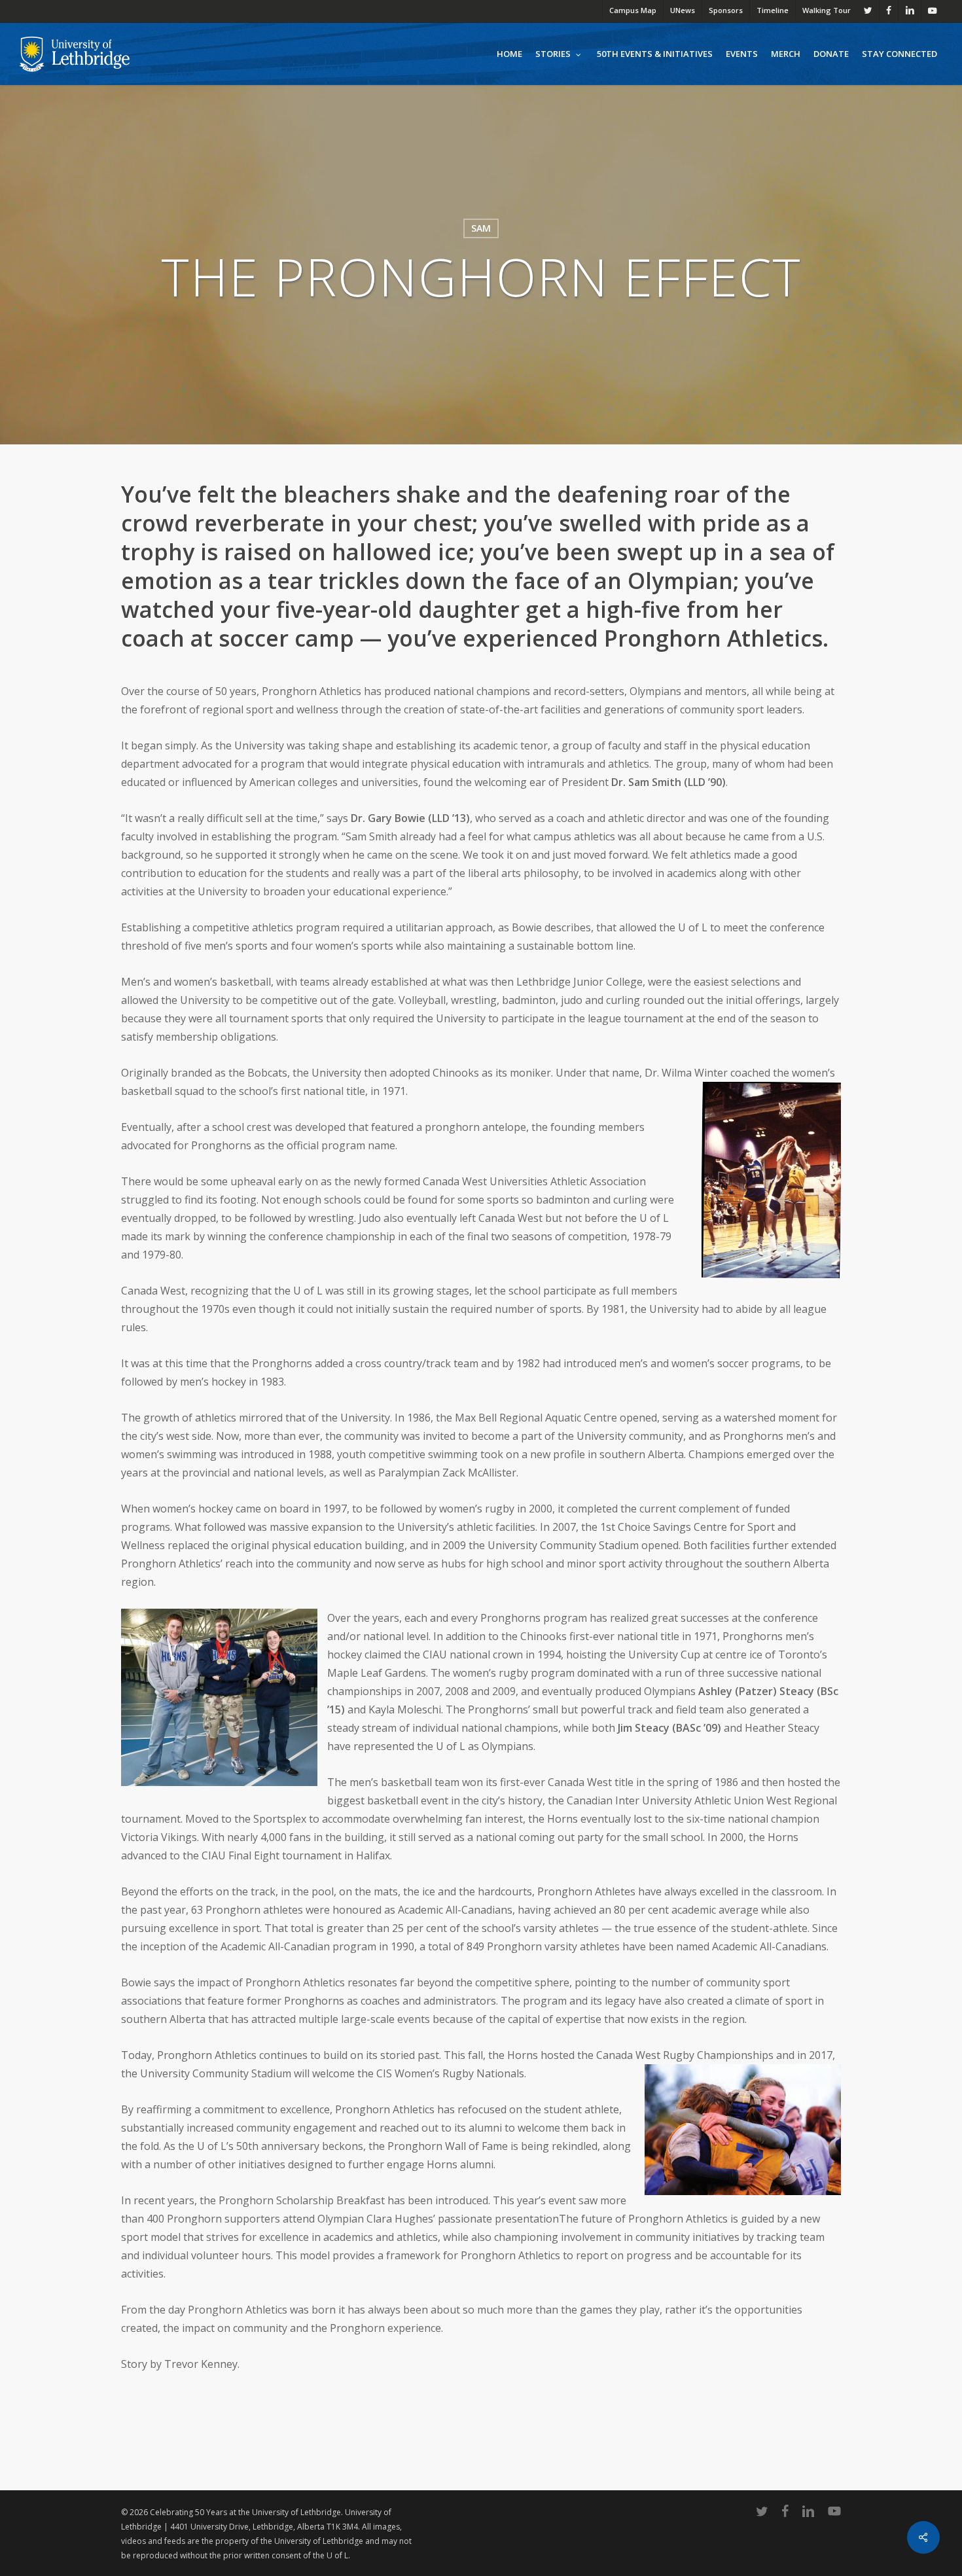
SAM (481, 228)
